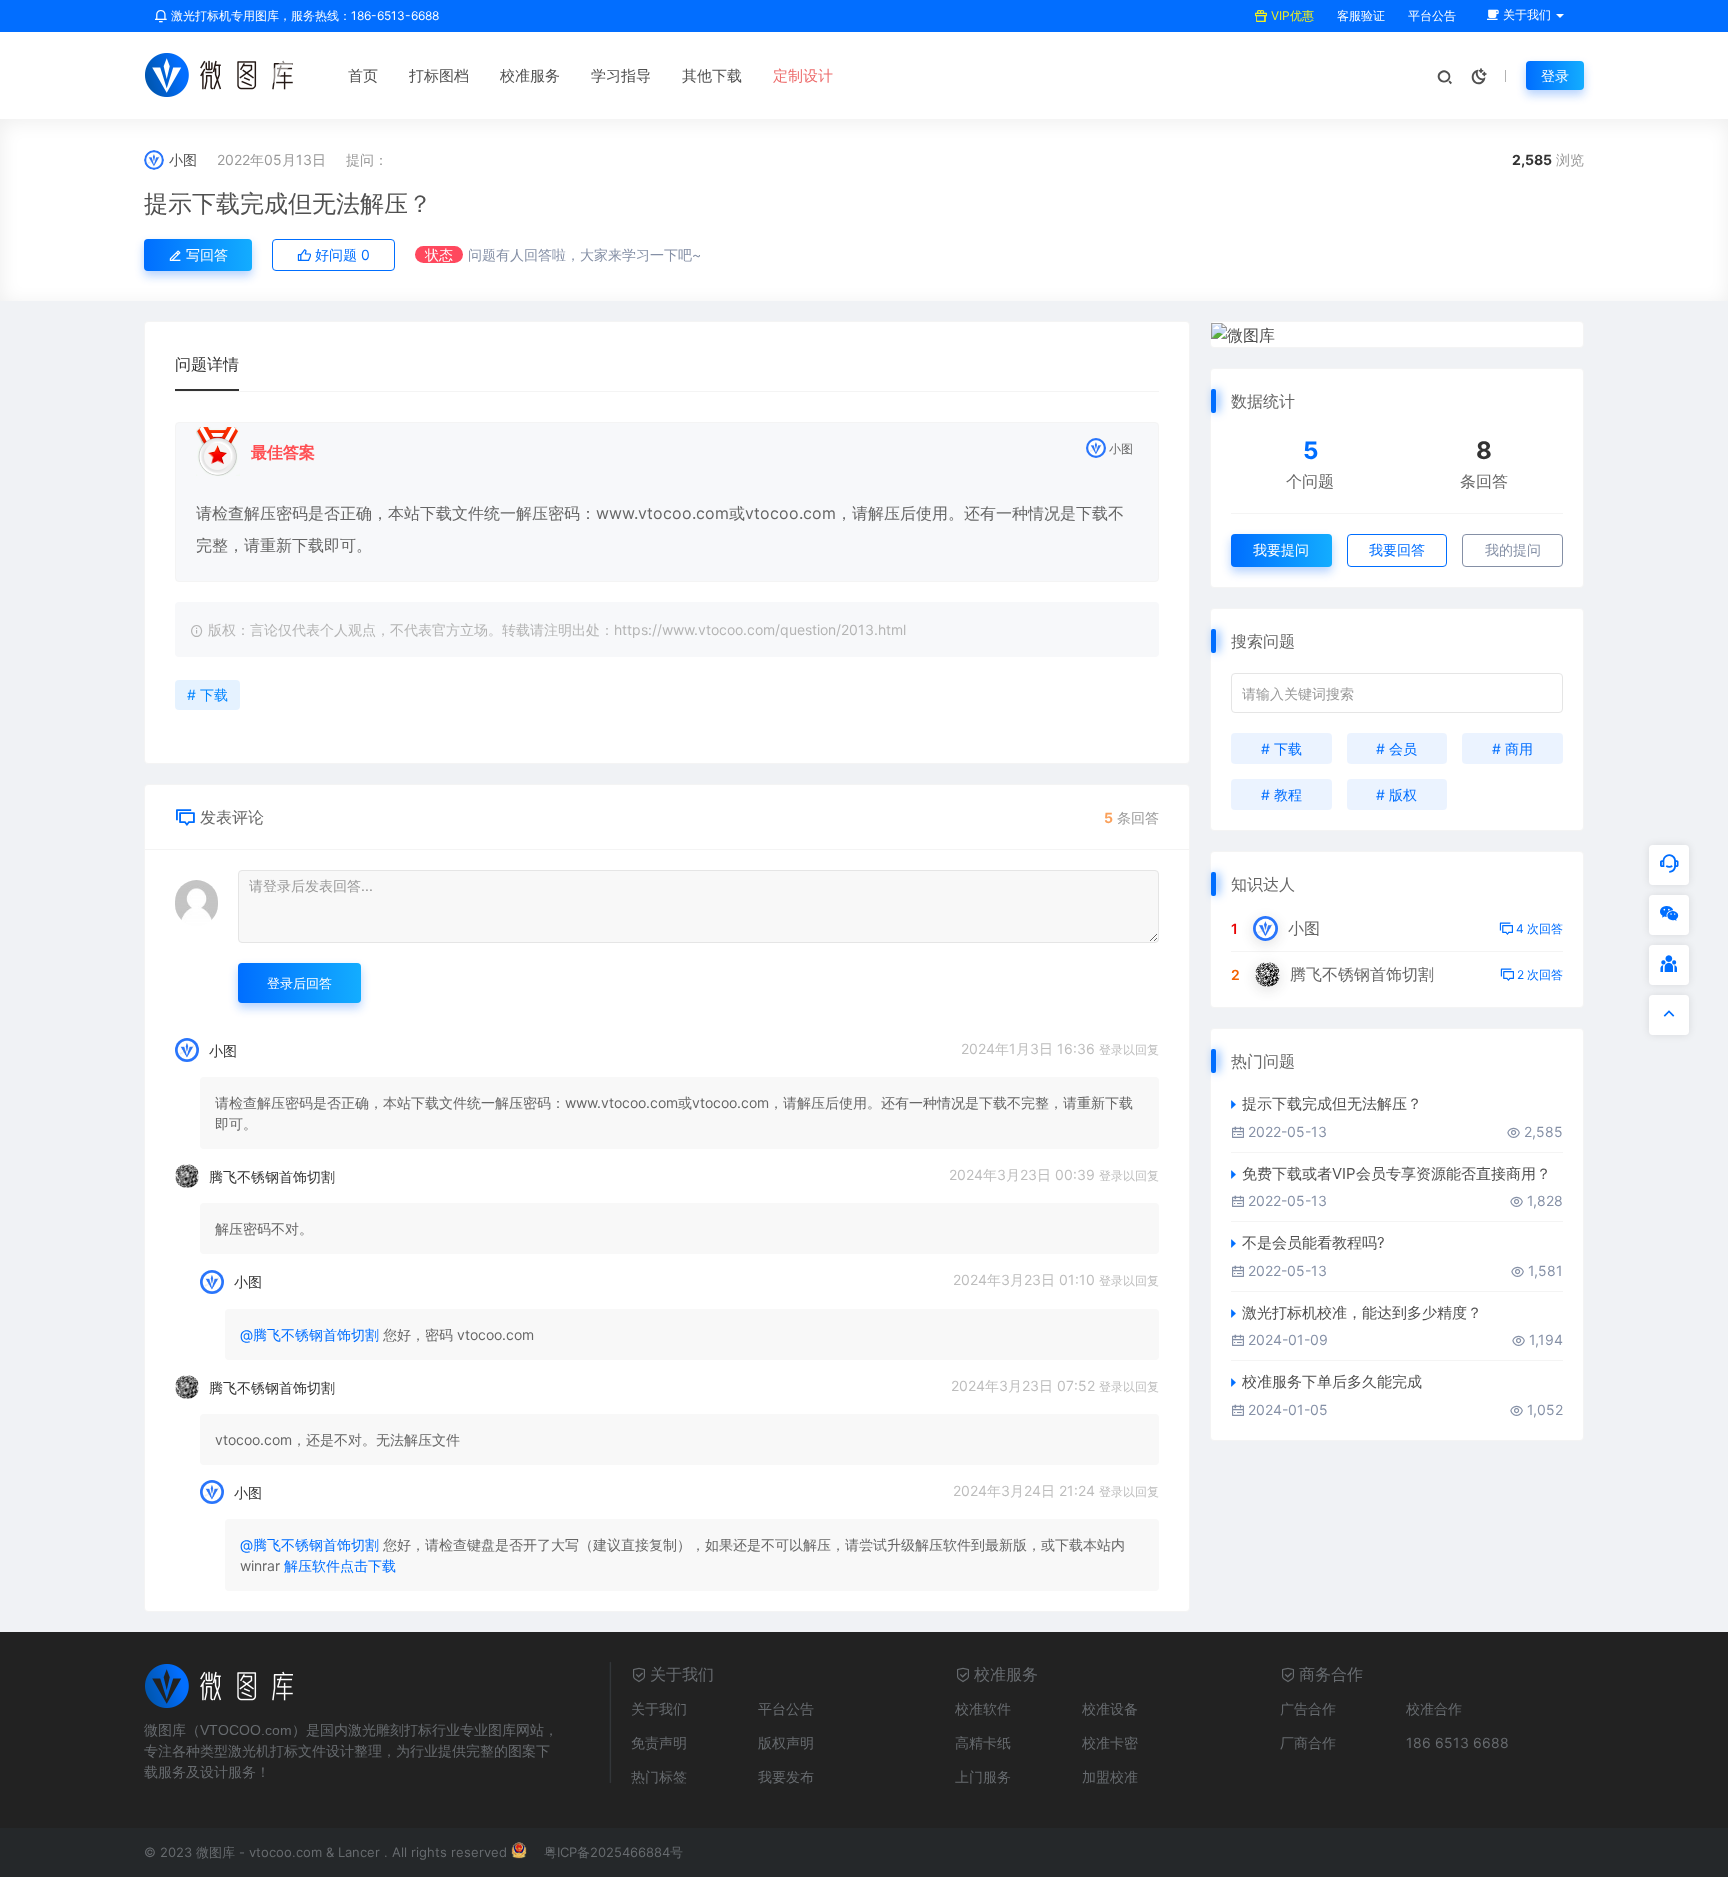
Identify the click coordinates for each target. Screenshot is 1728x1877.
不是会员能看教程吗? (1313, 1242)
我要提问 (1281, 549)
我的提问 (1513, 549)
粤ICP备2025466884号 (613, 1852)
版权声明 (786, 1742)
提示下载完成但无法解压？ (288, 203)
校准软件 (983, 1708)
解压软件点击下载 (340, 1565)
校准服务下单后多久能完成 (1332, 1381)
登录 (1555, 75)
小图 (183, 159)
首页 (363, 75)
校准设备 (1110, 1708)
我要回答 (1397, 549)
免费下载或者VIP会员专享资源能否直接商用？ (1396, 1173)
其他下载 (712, 75)
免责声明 (659, 1742)
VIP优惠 (1291, 15)
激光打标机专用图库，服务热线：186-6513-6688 (303, 15)
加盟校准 (1110, 1776)
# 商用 (1512, 748)
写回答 (205, 254)
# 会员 (1396, 748)
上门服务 (983, 1776)
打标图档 (439, 75)
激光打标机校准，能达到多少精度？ (1362, 1312)
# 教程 (1281, 794)
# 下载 (207, 694)
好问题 (340, 254)
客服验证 (1359, 15)
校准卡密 (1110, 1742)
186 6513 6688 (1457, 1742)
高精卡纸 (983, 1742)
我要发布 (786, 1776)
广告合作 (1308, 1708)
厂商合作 (1308, 1742)
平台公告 (1430, 15)
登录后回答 (299, 983)
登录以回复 (1129, 1049)
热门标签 (659, 1776)
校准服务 (530, 75)
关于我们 (659, 1708)
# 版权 (1396, 794)
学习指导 (621, 75)
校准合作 (1434, 1708)
